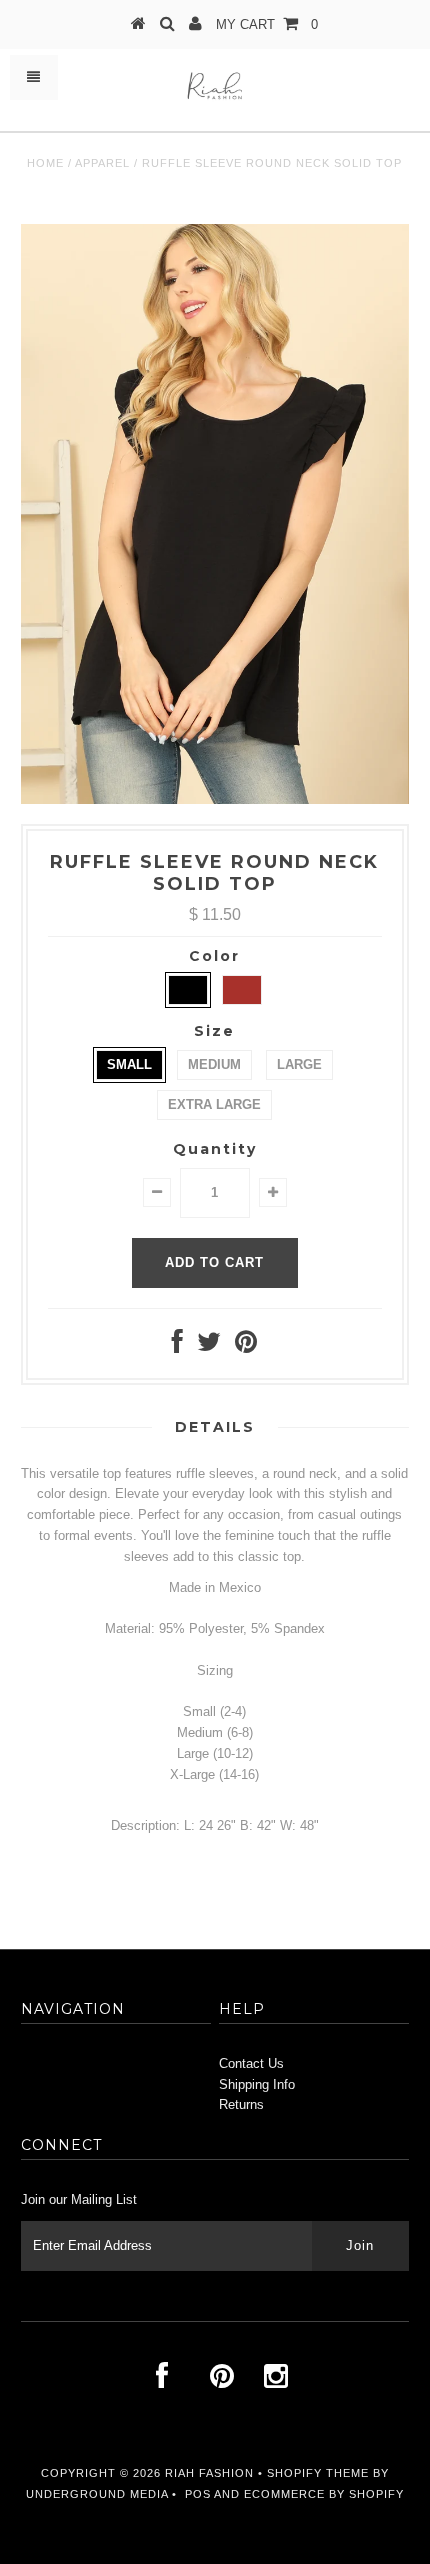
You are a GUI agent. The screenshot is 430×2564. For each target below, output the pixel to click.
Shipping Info (257, 2084)
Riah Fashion (209, 2473)
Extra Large (214, 1104)
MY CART (267, 24)
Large (299, 1064)
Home (45, 163)
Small (129, 1064)
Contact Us (251, 2063)
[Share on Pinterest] (246, 1346)
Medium (214, 1064)
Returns (241, 2104)
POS (198, 2494)
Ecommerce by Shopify (324, 2494)
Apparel (102, 163)
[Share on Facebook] (177, 1346)
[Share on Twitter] (209, 1346)
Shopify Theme (318, 2473)
